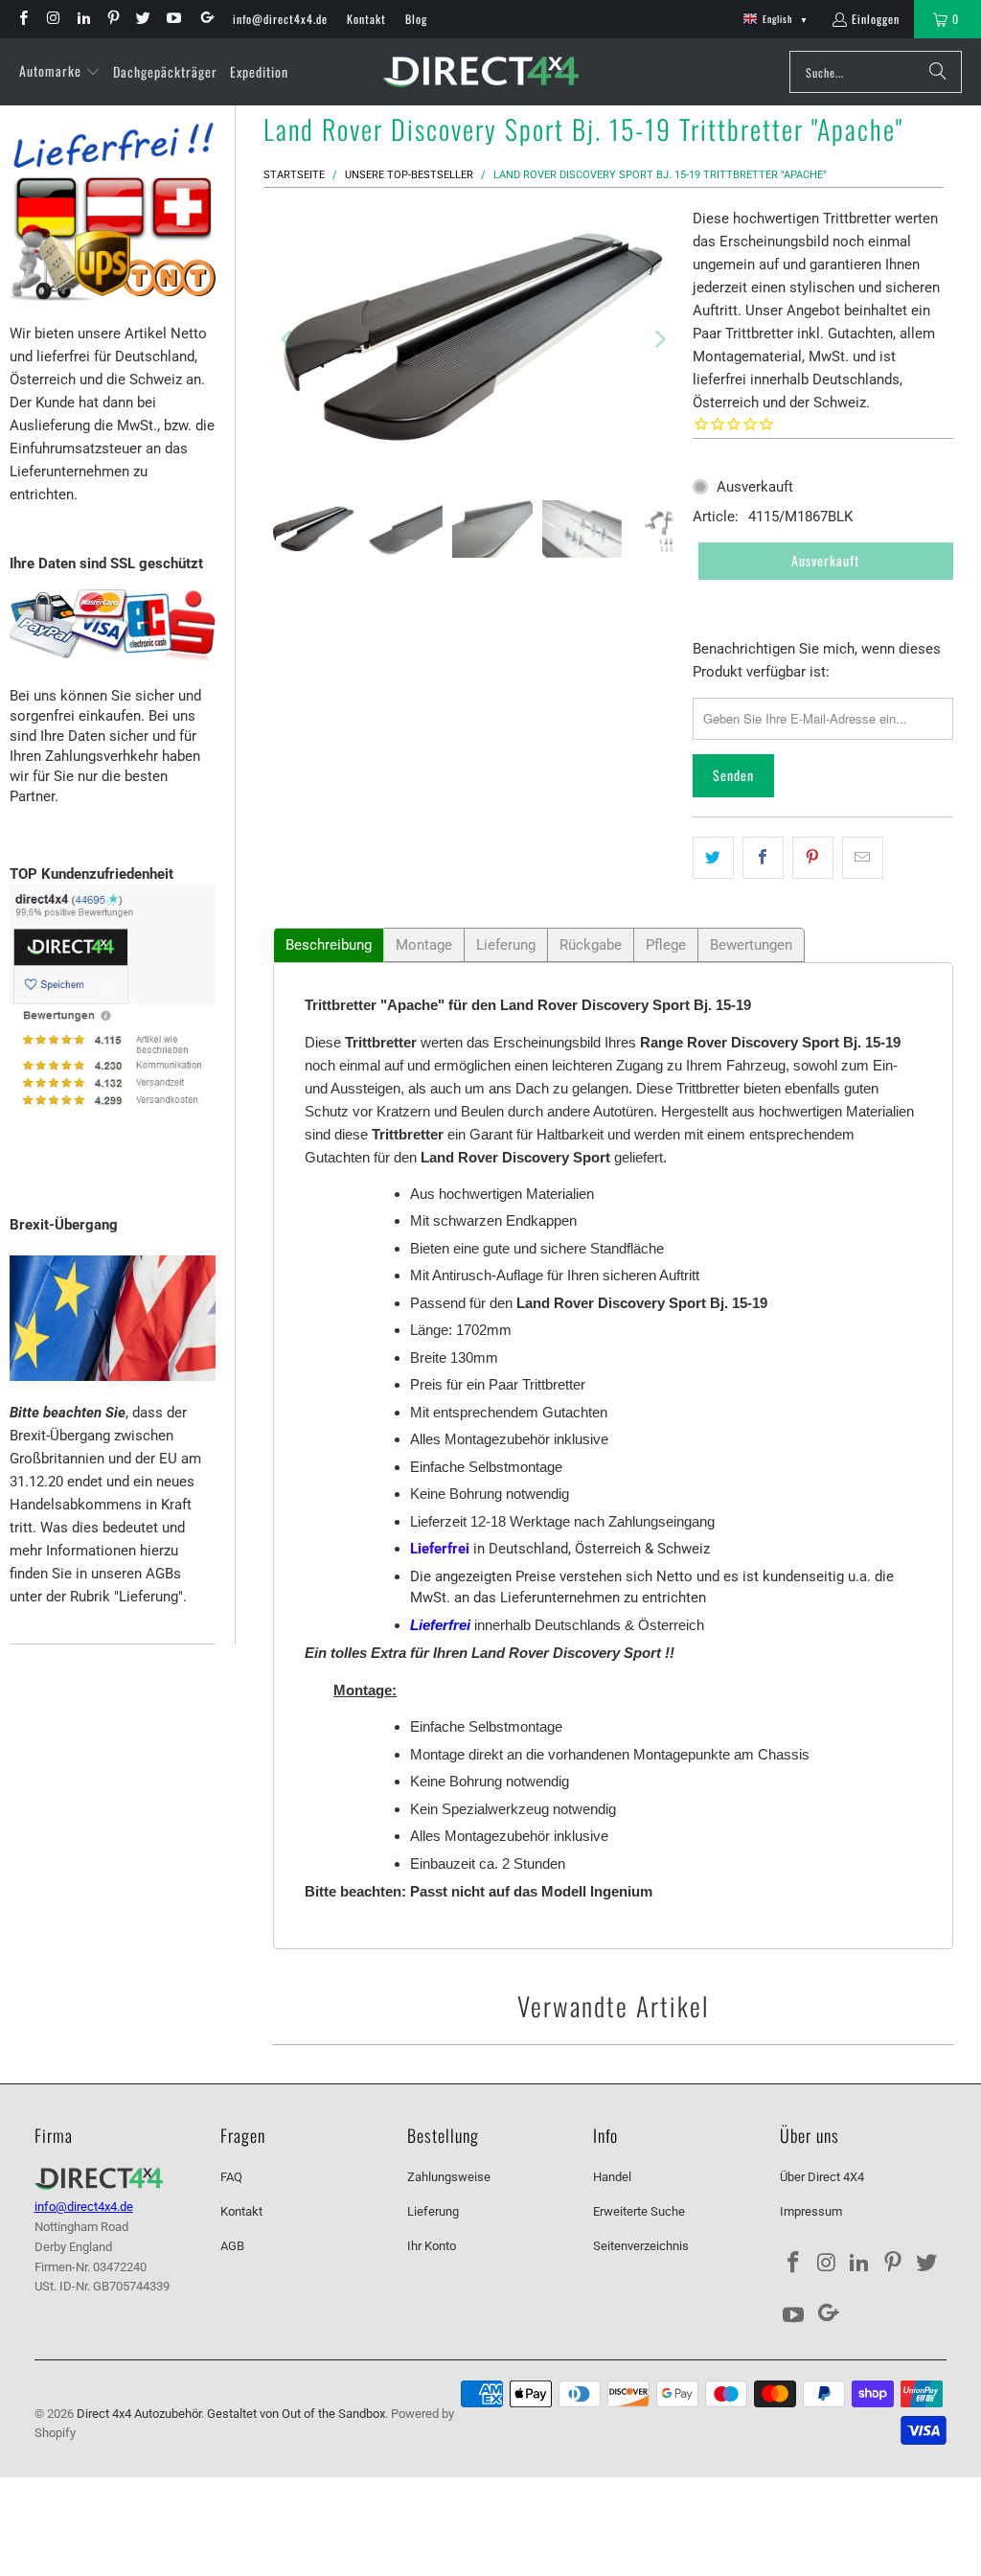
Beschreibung (329, 945)
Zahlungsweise (449, 2177)
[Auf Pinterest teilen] (813, 858)
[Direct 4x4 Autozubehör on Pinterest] (113, 19)
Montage (424, 945)
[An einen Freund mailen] (863, 858)
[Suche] (938, 72)
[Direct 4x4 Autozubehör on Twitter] (142, 19)
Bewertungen (751, 945)
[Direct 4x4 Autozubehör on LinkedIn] (83, 19)
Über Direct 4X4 (822, 2177)
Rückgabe (591, 945)
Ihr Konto (432, 2246)
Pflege (666, 945)
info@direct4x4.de (280, 19)
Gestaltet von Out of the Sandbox (296, 2414)
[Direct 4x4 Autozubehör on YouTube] (172, 19)
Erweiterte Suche (639, 2211)
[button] (60, 72)
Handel (612, 2177)
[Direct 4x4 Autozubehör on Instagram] (52, 19)
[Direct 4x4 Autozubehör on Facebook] (23, 19)
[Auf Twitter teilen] (713, 858)
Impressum (811, 2211)
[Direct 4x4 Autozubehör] (480, 72)
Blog (416, 19)
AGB (232, 2246)
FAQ (231, 2177)
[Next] (659, 339)
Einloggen (876, 19)
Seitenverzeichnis (641, 2246)
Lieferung (506, 945)
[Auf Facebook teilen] (763, 858)
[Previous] (287, 339)
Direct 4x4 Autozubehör (139, 2414)
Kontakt (366, 19)
